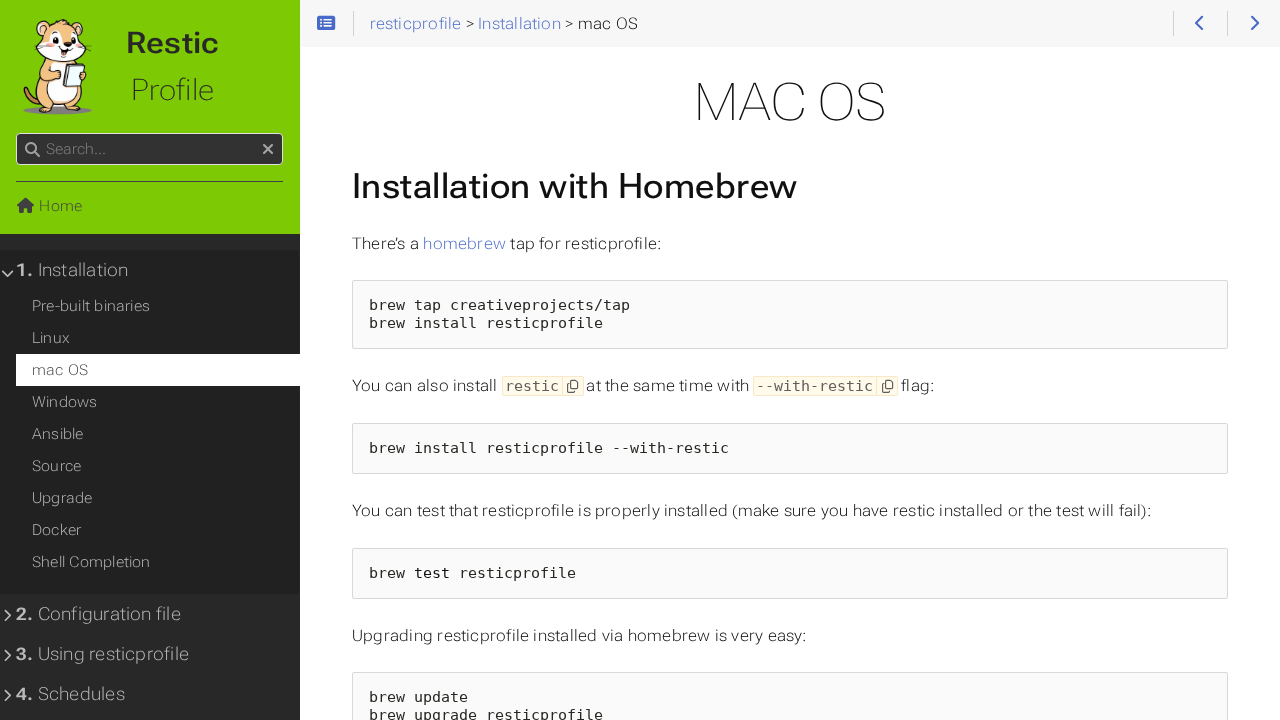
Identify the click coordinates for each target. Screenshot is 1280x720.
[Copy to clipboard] (572, 386)
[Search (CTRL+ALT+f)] (32, 150)
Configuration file (98, 614)
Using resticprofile (102, 654)
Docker (56, 530)
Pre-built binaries (91, 306)
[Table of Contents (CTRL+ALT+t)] (326, 24)
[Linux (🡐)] (1199, 24)
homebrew (464, 243)
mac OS (60, 370)
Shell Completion (91, 562)
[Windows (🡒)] (1253, 24)
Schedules (70, 694)
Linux (51, 338)
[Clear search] (268, 150)
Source (56, 466)
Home (58, 206)
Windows (65, 402)
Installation (72, 270)
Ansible (58, 434)
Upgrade (62, 498)
